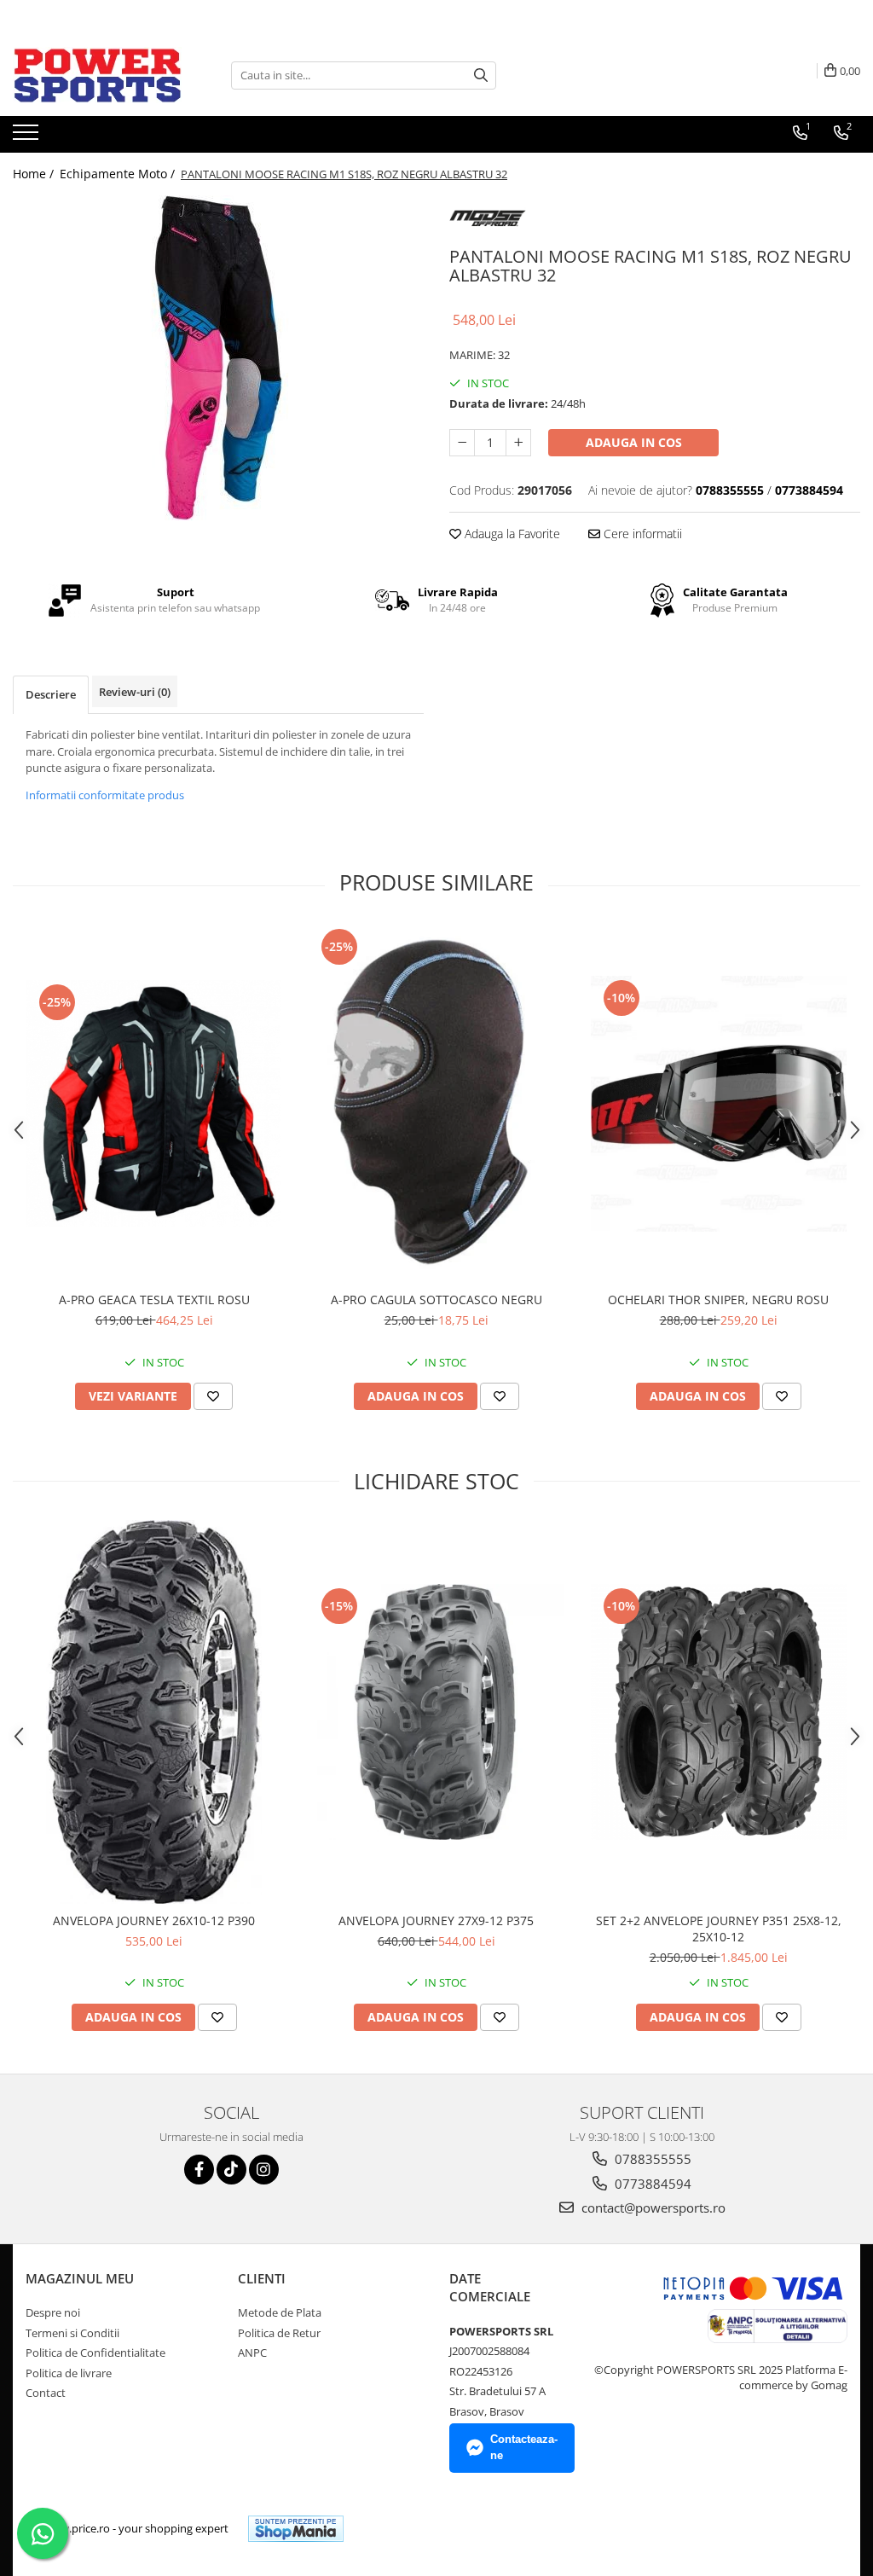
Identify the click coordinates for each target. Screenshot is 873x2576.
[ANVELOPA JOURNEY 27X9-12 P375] (436, 1712)
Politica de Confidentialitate (95, 2353)
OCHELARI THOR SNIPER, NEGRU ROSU (718, 1300)
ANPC (252, 2353)
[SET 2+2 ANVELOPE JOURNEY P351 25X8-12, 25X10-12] (719, 1712)
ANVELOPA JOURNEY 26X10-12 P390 (154, 1920)
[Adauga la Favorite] (213, 1396)
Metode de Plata (280, 2312)
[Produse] (28, 137)
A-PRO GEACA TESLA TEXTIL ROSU (154, 1300)
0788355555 (651, 2159)
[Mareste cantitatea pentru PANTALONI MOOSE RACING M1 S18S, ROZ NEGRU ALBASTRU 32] (518, 443)
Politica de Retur (279, 2333)
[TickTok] (231, 2170)
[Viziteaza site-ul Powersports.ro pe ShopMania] (296, 2529)
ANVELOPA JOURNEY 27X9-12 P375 (436, 1920)
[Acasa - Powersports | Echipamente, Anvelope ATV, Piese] (98, 75)
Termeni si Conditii (72, 2333)
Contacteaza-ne (524, 2447)
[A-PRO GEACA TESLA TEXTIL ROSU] (154, 1103)
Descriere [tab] (51, 694)
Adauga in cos (634, 442)
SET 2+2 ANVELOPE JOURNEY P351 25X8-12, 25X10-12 (719, 1929)
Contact (46, 2393)
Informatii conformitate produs (105, 795)
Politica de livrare (69, 2373)
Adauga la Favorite (511, 534)
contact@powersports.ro (652, 2208)
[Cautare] (481, 75)
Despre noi (53, 2312)
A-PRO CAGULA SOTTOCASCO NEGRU (436, 1300)
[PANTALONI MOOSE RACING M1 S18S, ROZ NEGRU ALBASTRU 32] (218, 358)
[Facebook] (199, 2170)
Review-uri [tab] (135, 692)
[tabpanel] (218, 358)
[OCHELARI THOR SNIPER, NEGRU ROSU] (719, 1104)
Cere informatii (641, 534)
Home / (35, 174)
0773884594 (651, 2184)
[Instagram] (264, 2170)
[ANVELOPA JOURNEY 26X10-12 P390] (154, 1712)
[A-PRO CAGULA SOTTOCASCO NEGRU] (436, 1104)
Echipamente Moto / (119, 174)
